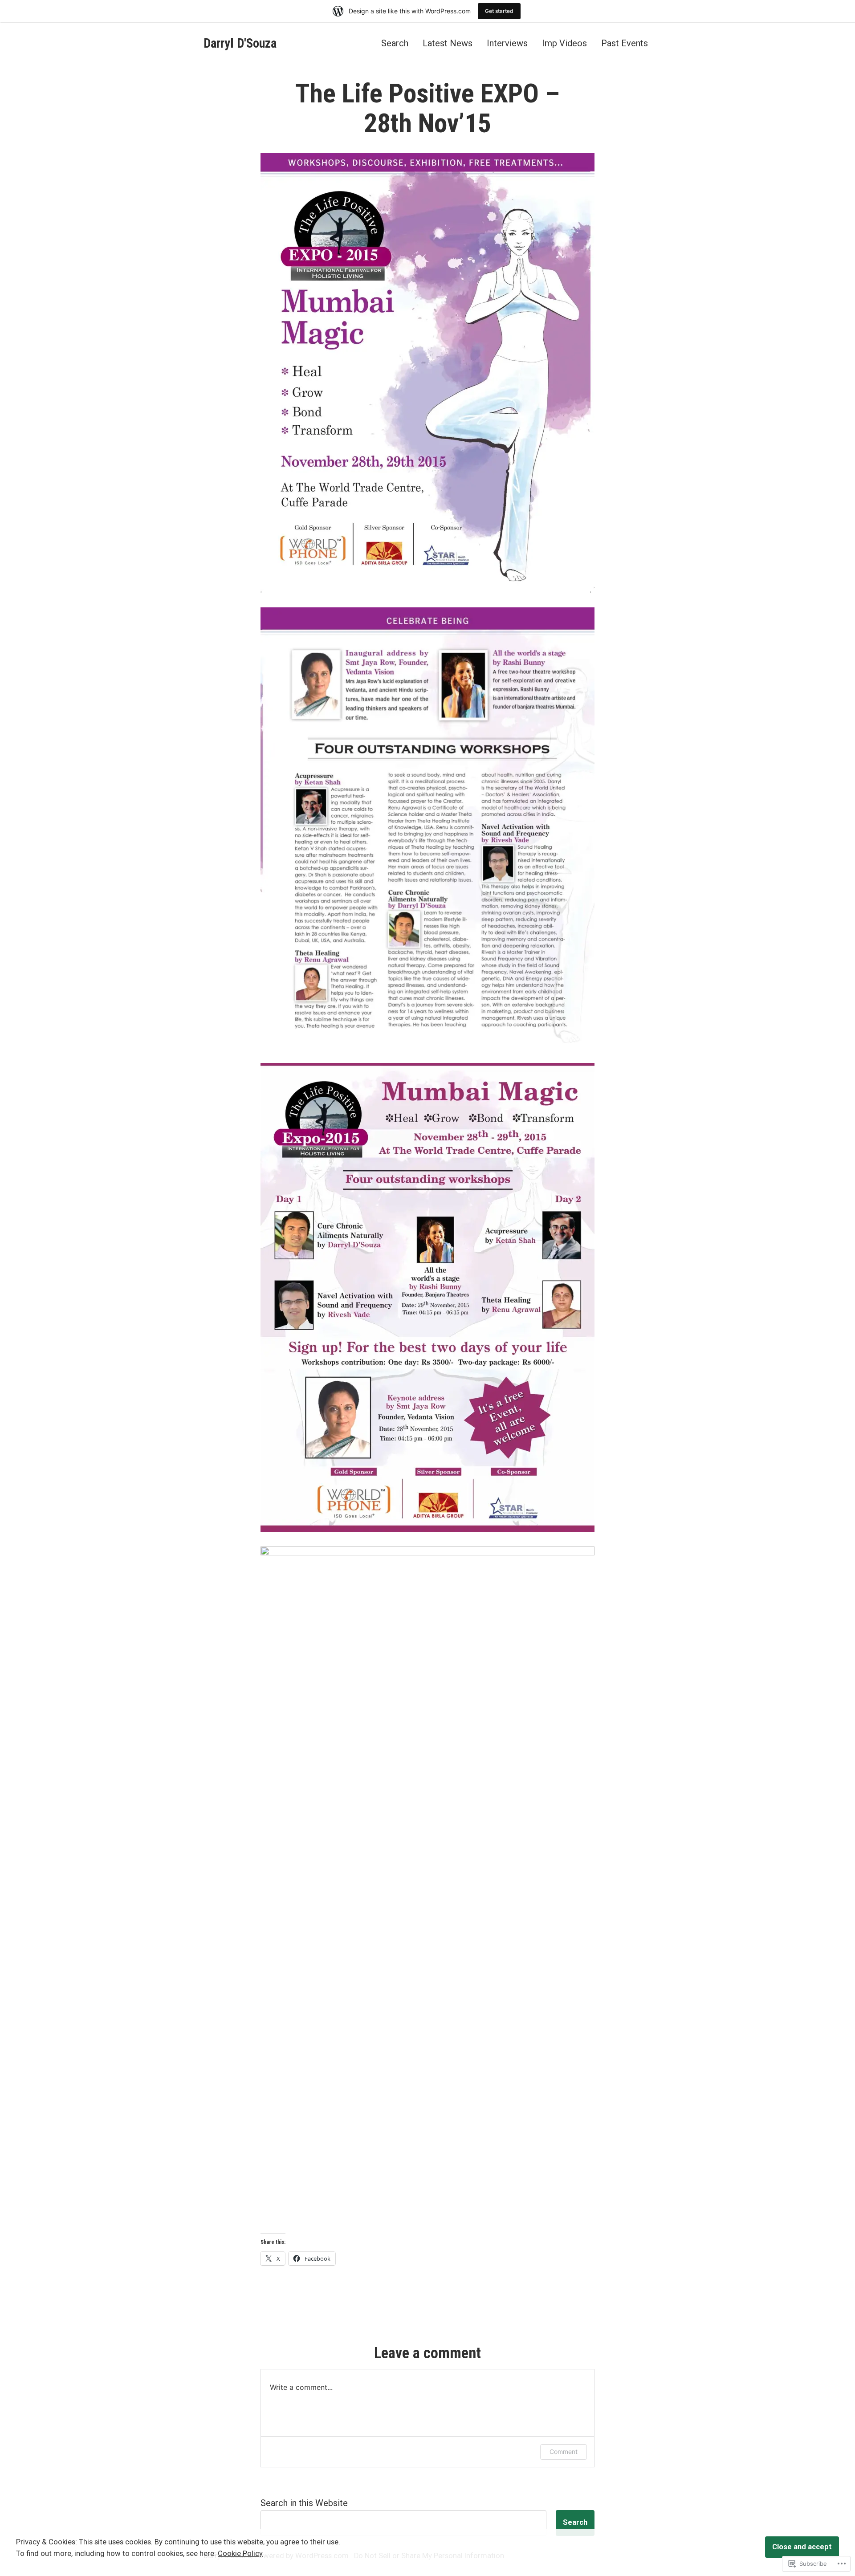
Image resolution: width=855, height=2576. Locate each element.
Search (395, 43)
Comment (564, 2452)
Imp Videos (564, 43)
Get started (499, 11)
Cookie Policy (240, 2554)
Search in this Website (304, 2503)
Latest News (448, 43)
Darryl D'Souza (240, 43)
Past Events (625, 43)
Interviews (507, 43)
